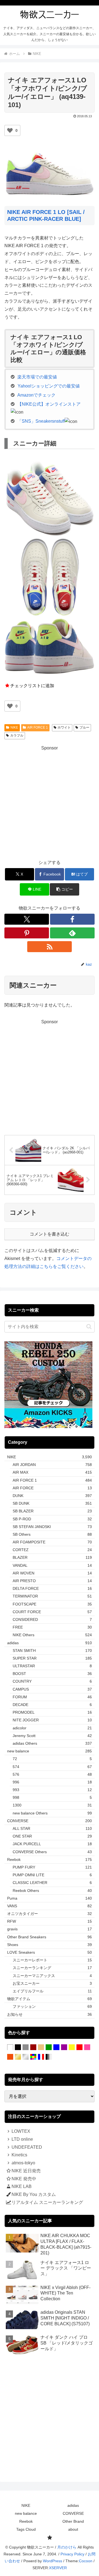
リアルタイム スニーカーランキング (47, 2202)
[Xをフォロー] (27, 919)
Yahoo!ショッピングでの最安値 (49, 386)
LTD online (22, 2139)
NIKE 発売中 (24, 2179)
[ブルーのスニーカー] (56, 2047)
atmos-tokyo (23, 2163)
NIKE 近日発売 (26, 2171)
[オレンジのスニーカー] (10, 2057)
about (73, 2529)
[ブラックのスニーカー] (18, 2047)
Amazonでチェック (36, 395)
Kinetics (19, 2155)
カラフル (17, 735)
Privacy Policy (72, 2554)
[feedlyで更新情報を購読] (72, 933)
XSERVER (58, 2568)
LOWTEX (21, 2131)
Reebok (26, 2521)
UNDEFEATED (27, 2147)
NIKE (14, 727)
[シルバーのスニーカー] (26, 2057)
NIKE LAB (22, 2186)
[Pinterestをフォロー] (27, 933)
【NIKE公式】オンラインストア (49, 404)
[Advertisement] (50, 802)
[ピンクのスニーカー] (87, 2047)
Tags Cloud (26, 2529)
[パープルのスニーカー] (64, 2047)
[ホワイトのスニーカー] (10, 2047)
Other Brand (73, 2521)
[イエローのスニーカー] (72, 2047)
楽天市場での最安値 (37, 377)
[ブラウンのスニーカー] (33, 2047)
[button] (64, 889)
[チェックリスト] (50, 2538)
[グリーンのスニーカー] (49, 2047)
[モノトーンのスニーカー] (49, 2057)
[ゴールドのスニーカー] (18, 2057)
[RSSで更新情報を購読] (50, 947)
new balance (26, 2513)
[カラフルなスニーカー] (33, 2057)
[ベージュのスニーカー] (41, 2047)
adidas (73, 2505)
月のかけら (67, 2547)
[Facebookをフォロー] (72, 919)
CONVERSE (73, 2513)
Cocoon (86, 2561)
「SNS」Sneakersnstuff (41, 421)
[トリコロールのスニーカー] (41, 2057)
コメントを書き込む (50, 1234)
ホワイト (64, 727)
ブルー (84, 727)
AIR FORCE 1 (38, 727)
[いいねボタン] (10, 130)
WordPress (53, 2561)
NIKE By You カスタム (34, 2194)
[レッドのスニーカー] (79, 2047)
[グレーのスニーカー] (26, 2047)
